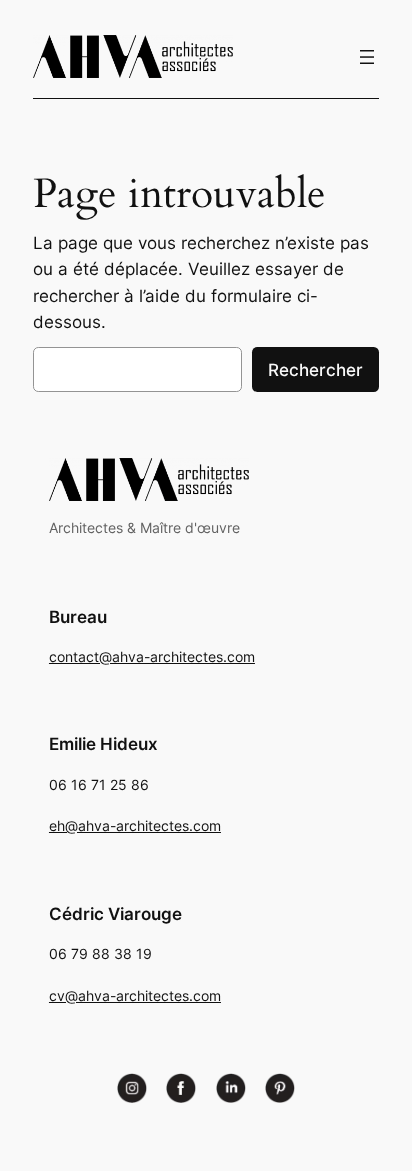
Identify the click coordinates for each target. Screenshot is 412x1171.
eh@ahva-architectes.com (135, 825)
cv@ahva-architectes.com (135, 995)
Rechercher (315, 370)
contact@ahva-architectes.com (152, 656)
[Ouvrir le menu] (367, 57)
